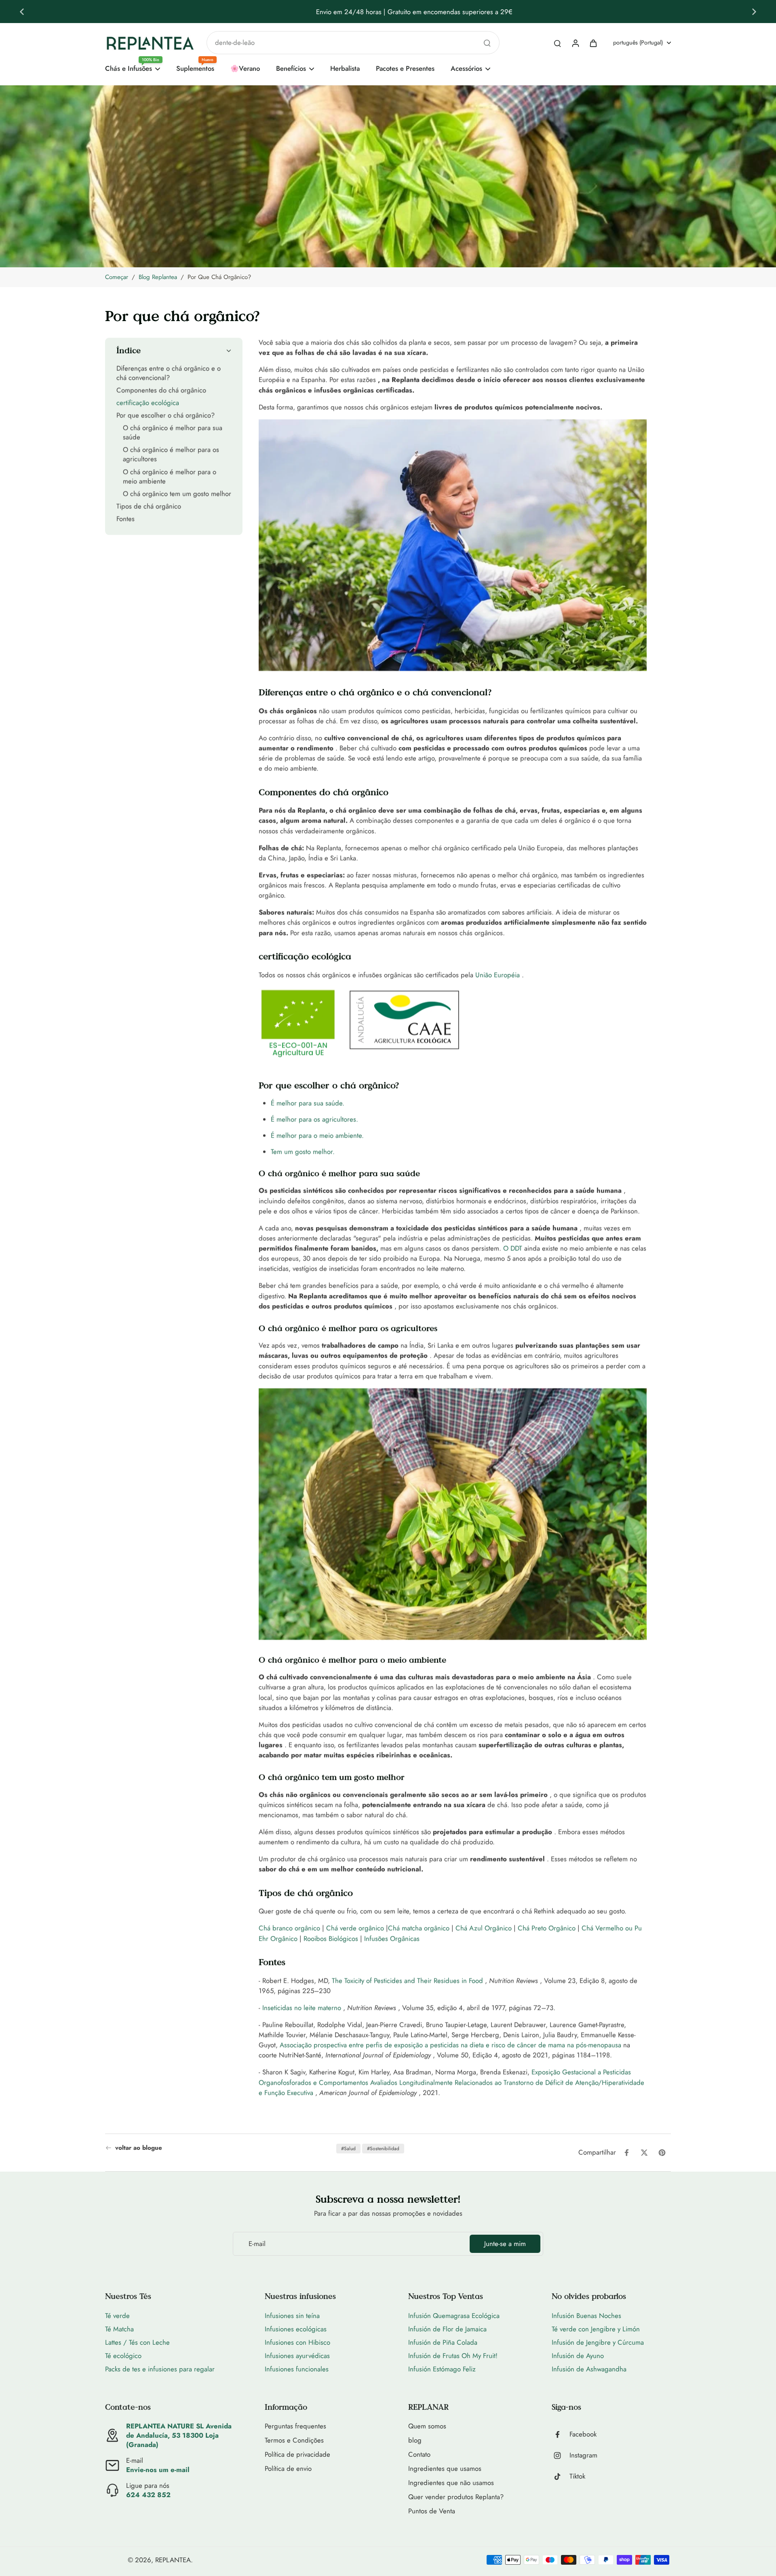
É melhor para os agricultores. (314, 1119)
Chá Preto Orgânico (547, 1928)
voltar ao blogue (139, 2148)
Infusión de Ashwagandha (589, 2369)
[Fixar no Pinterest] (662, 2153)
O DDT (513, 1248)
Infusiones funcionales (297, 2369)
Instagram (583, 2455)
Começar (117, 277)
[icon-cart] (593, 43)
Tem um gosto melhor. (303, 1152)
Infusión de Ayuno (578, 2356)
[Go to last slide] (22, 12)
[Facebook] (561, 2434)
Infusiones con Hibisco (297, 2342)
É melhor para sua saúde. (308, 1103)
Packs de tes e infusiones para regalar (160, 2369)
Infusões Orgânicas (392, 1939)
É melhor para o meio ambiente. (317, 1136)
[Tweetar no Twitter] (644, 2153)
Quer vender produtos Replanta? (456, 2497)
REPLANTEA (173, 2560)
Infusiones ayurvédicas (297, 2356)
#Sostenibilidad (383, 2149)
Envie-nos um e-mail (158, 2470)
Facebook (583, 2434)
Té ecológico (123, 2356)
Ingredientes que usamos (445, 2469)
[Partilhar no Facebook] (626, 2153)
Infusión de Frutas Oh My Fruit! (453, 2356)
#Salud (348, 2149)
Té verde (117, 2316)
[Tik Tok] (561, 2477)
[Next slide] (754, 12)
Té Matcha (119, 2329)
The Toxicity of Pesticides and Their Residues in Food (407, 1981)
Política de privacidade (297, 2454)
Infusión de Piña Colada (443, 2342)
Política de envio (288, 2469)
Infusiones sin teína (292, 2316)
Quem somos (427, 2426)
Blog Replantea (158, 277)
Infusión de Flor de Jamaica (447, 2329)
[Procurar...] (487, 43)
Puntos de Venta (432, 2511)
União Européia (498, 975)
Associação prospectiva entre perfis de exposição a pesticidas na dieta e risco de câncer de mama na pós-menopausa (450, 2045)
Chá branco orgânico (289, 1928)
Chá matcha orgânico (419, 1928)
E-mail (257, 2244)
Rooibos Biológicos (331, 1939)
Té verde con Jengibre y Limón (596, 2329)
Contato (419, 2454)
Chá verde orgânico (355, 1928)
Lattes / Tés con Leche (137, 2342)
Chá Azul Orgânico (484, 1928)
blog (415, 2440)
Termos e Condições (294, 2440)
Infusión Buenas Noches (586, 2316)
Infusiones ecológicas (296, 2329)
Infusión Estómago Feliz (442, 2369)
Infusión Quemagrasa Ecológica (454, 2316)
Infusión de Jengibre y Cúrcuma (598, 2342)
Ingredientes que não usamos (451, 2483)
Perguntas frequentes (295, 2426)
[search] (557, 43)
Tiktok (577, 2476)
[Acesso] (575, 43)
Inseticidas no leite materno (302, 2008)
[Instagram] (561, 2455)
